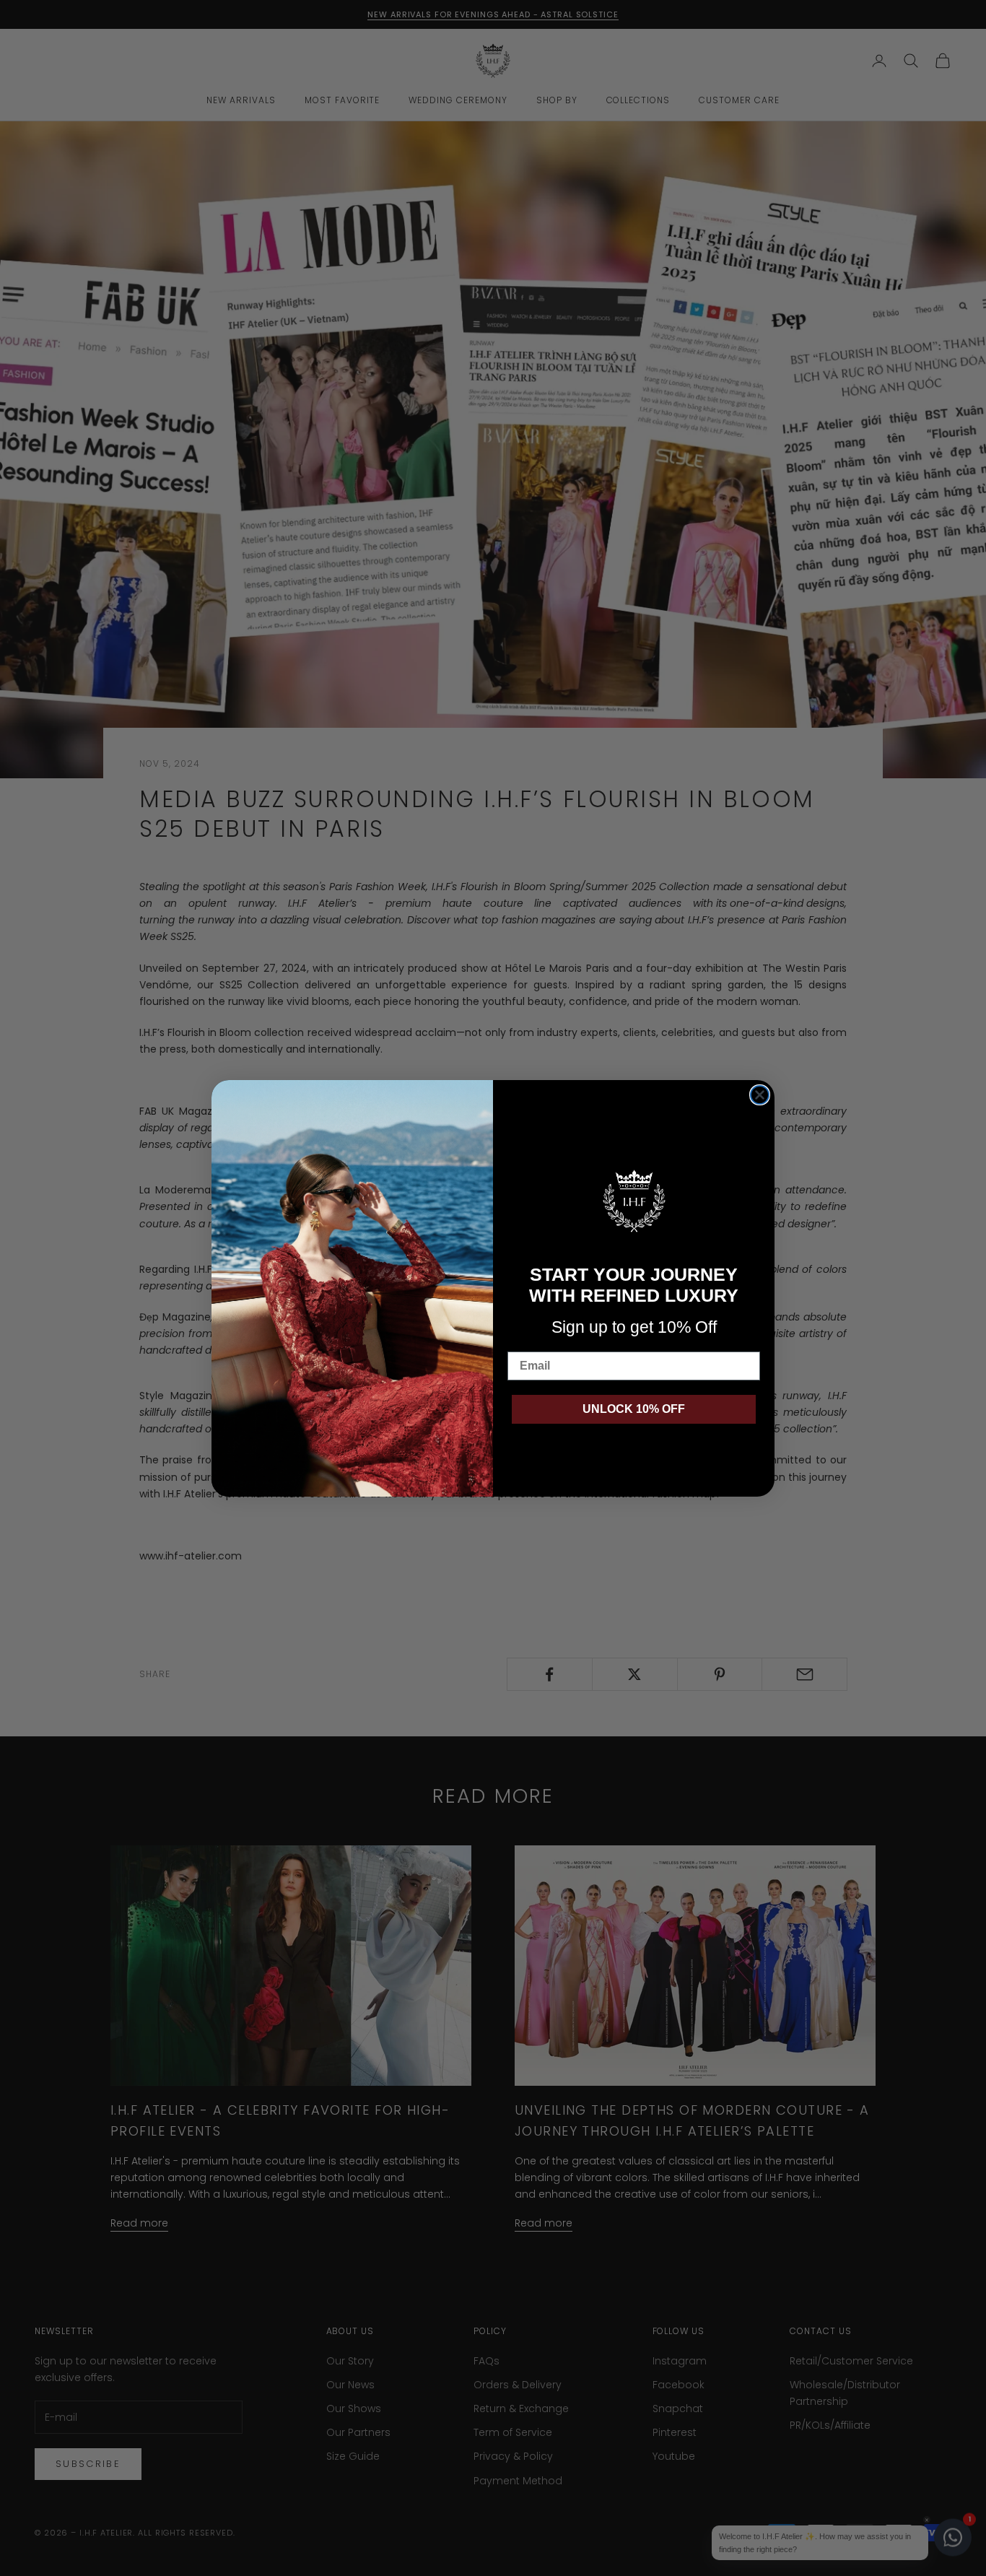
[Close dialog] (760, 1095)
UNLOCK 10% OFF (634, 1409)
